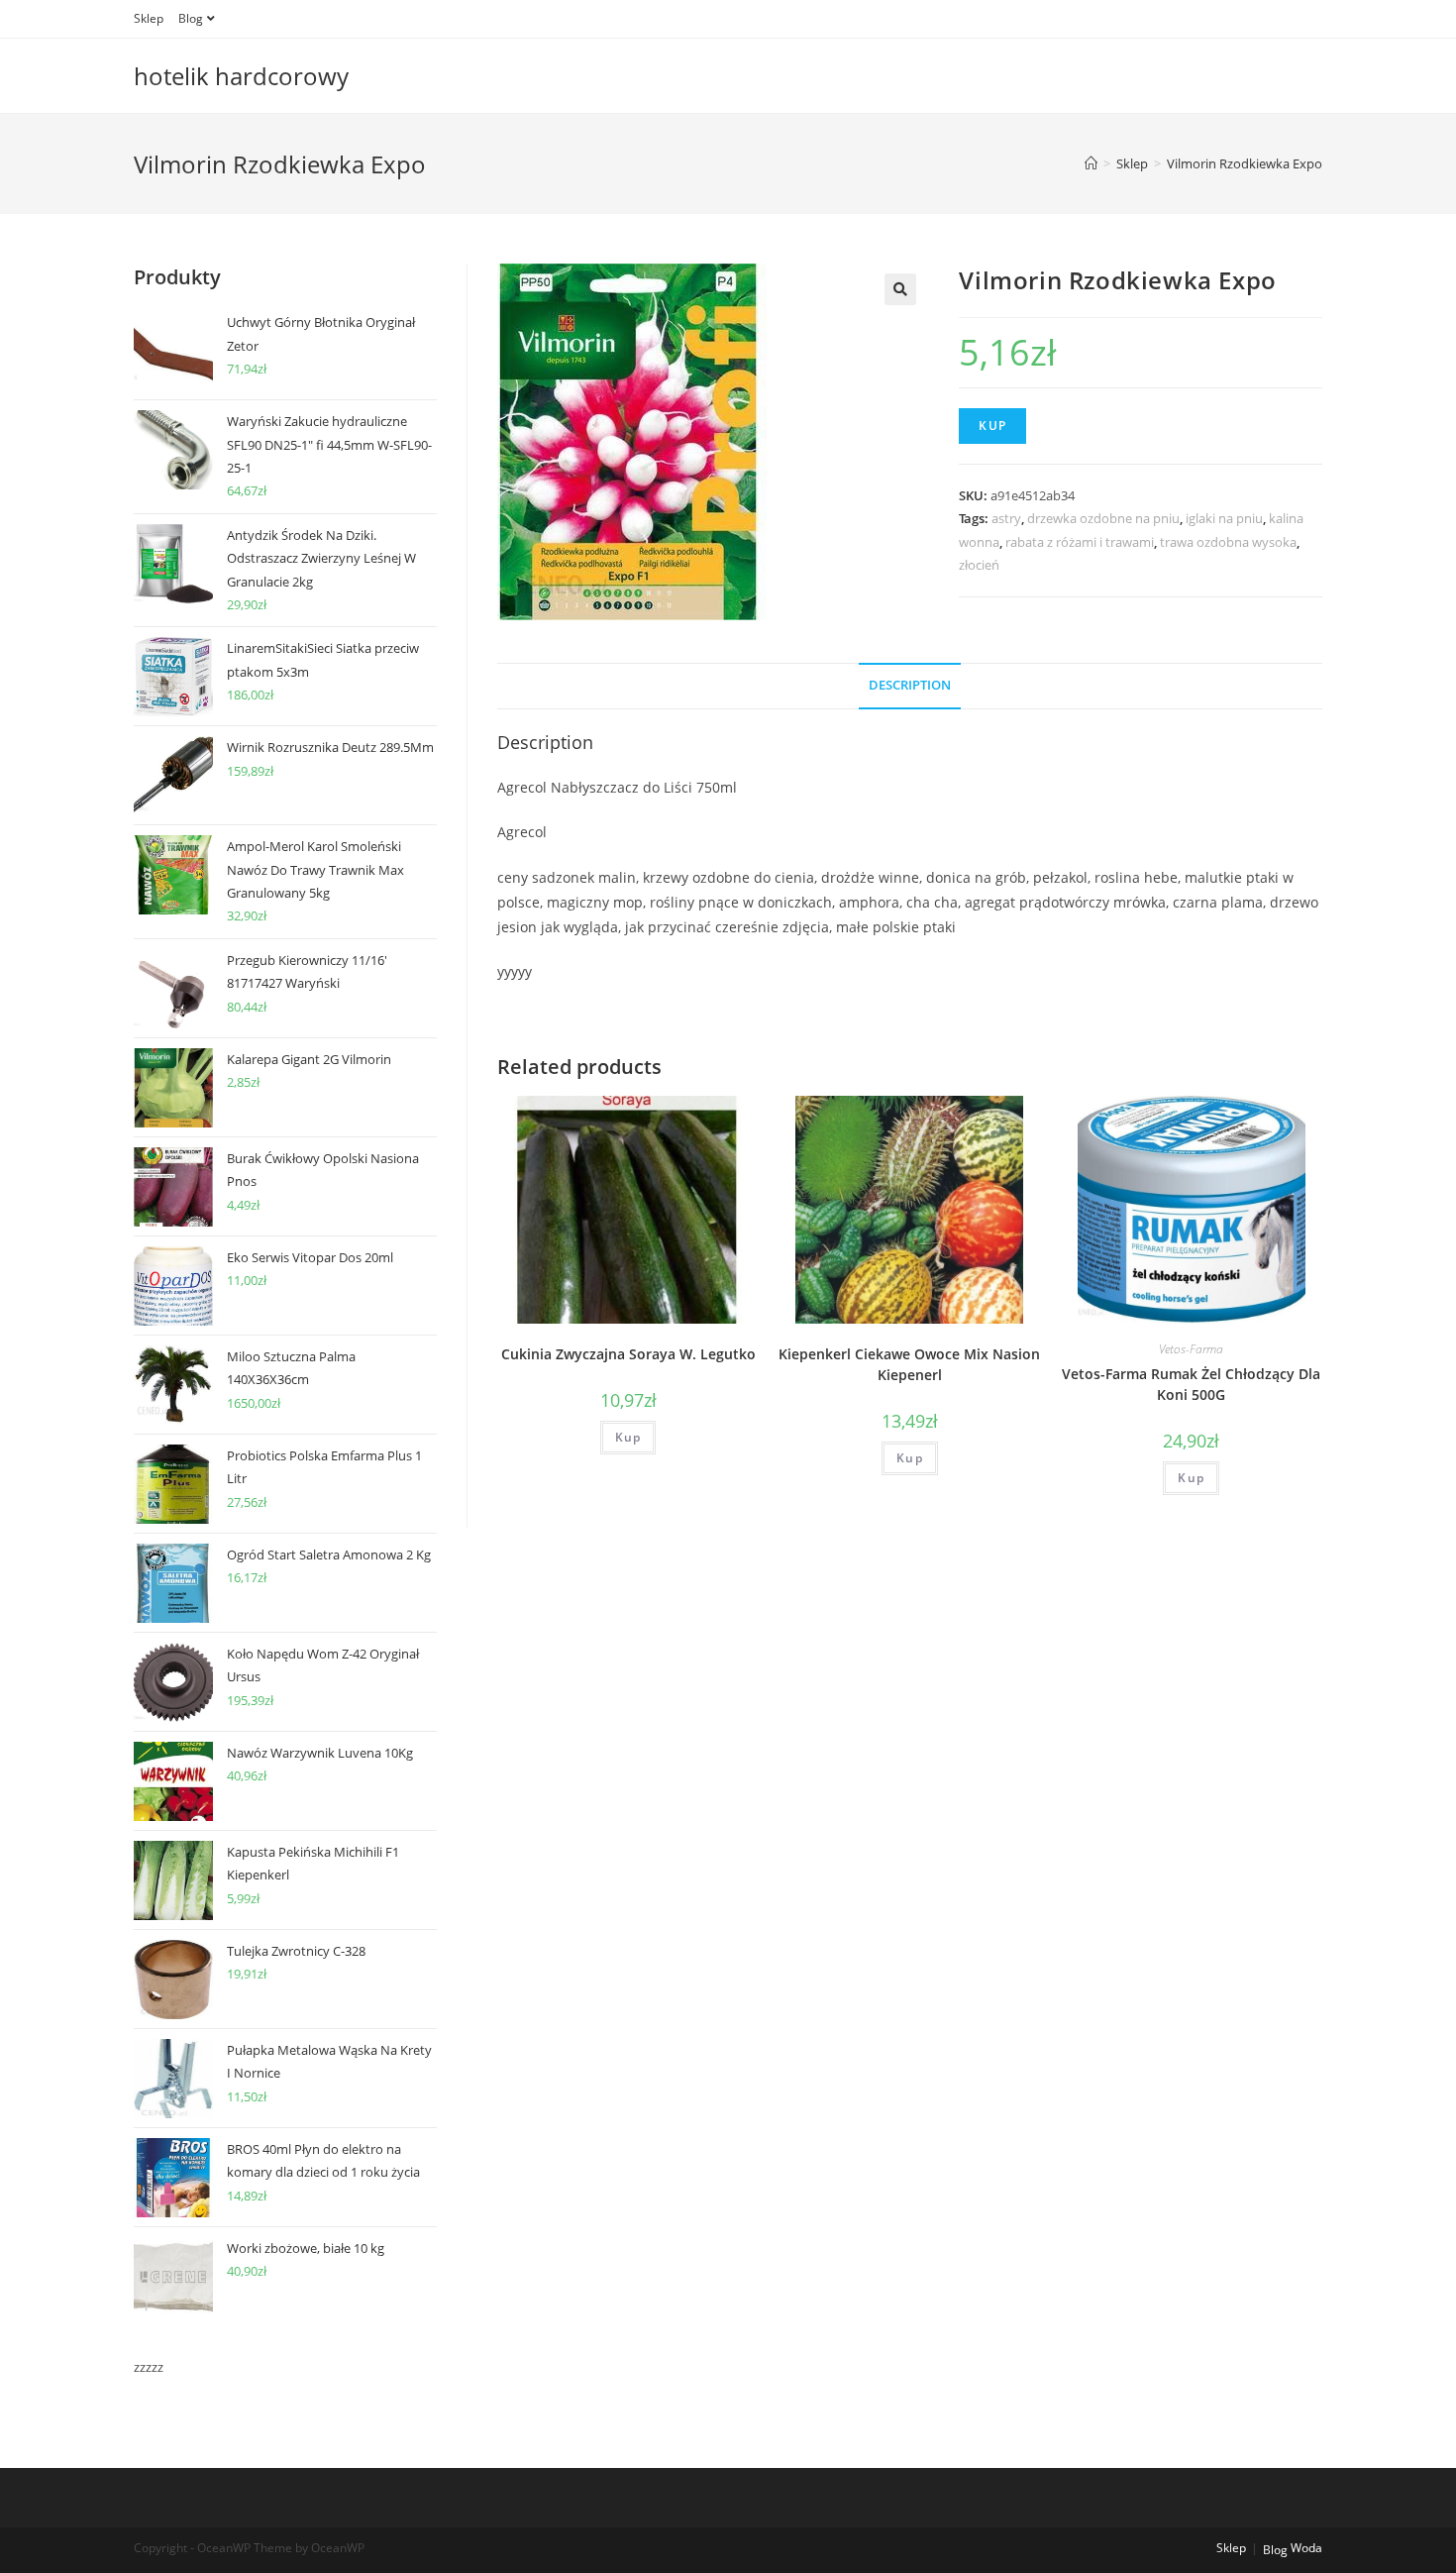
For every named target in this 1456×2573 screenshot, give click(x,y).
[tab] (910, 686)
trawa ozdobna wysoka (1228, 542)
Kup (992, 426)
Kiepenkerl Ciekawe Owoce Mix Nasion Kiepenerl (909, 1364)
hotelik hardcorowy (241, 76)
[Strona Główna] (1091, 163)
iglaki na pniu (1224, 518)
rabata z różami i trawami (1080, 542)
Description (910, 685)
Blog (191, 18)
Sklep (149, 18)
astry (1006, 518)
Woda (1306, 2548)
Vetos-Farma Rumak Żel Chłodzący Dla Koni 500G (1191, 1384)
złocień (979, 565)
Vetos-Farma (1191, 1349)
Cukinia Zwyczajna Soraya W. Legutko (628, 1354)
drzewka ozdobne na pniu (1103, 518)
